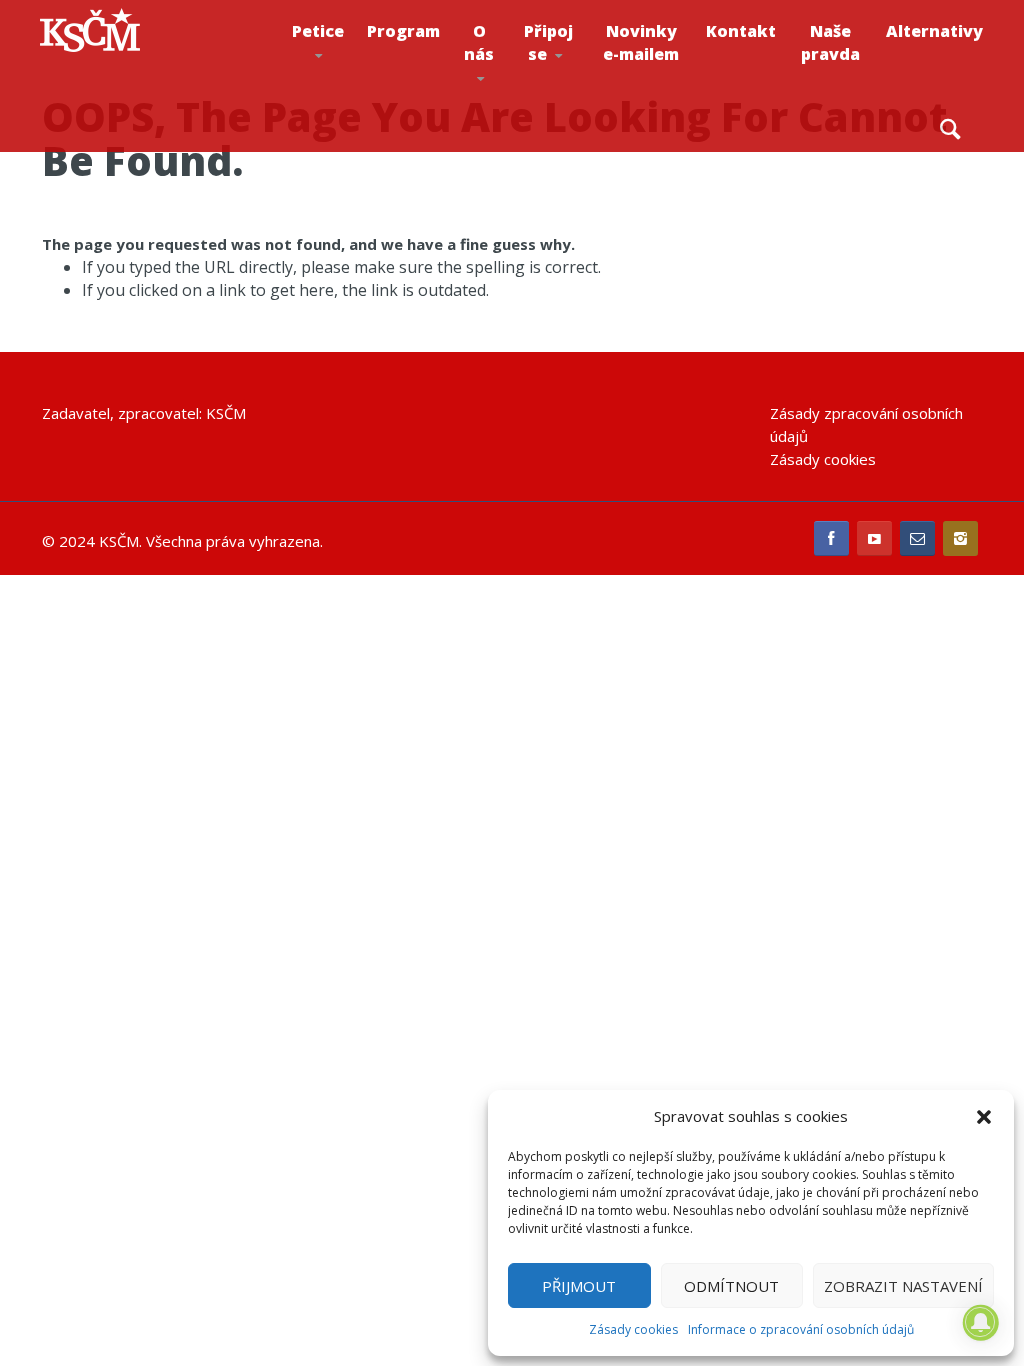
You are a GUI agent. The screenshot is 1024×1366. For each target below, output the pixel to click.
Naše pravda (830, 42)
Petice (318, 31)
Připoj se (548, 42)
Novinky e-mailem (641, 42)
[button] (984, 1117)
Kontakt (741, 31)
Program (403, 31)
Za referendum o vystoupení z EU (350, 97)
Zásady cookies (633, 1329)
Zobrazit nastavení (903, 1286)
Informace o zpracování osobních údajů (801, 1329)
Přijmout (579, 1286)
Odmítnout (731, 1286)
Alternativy (934, 31)
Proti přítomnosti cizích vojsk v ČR (336, 93)
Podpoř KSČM (576, 101)
